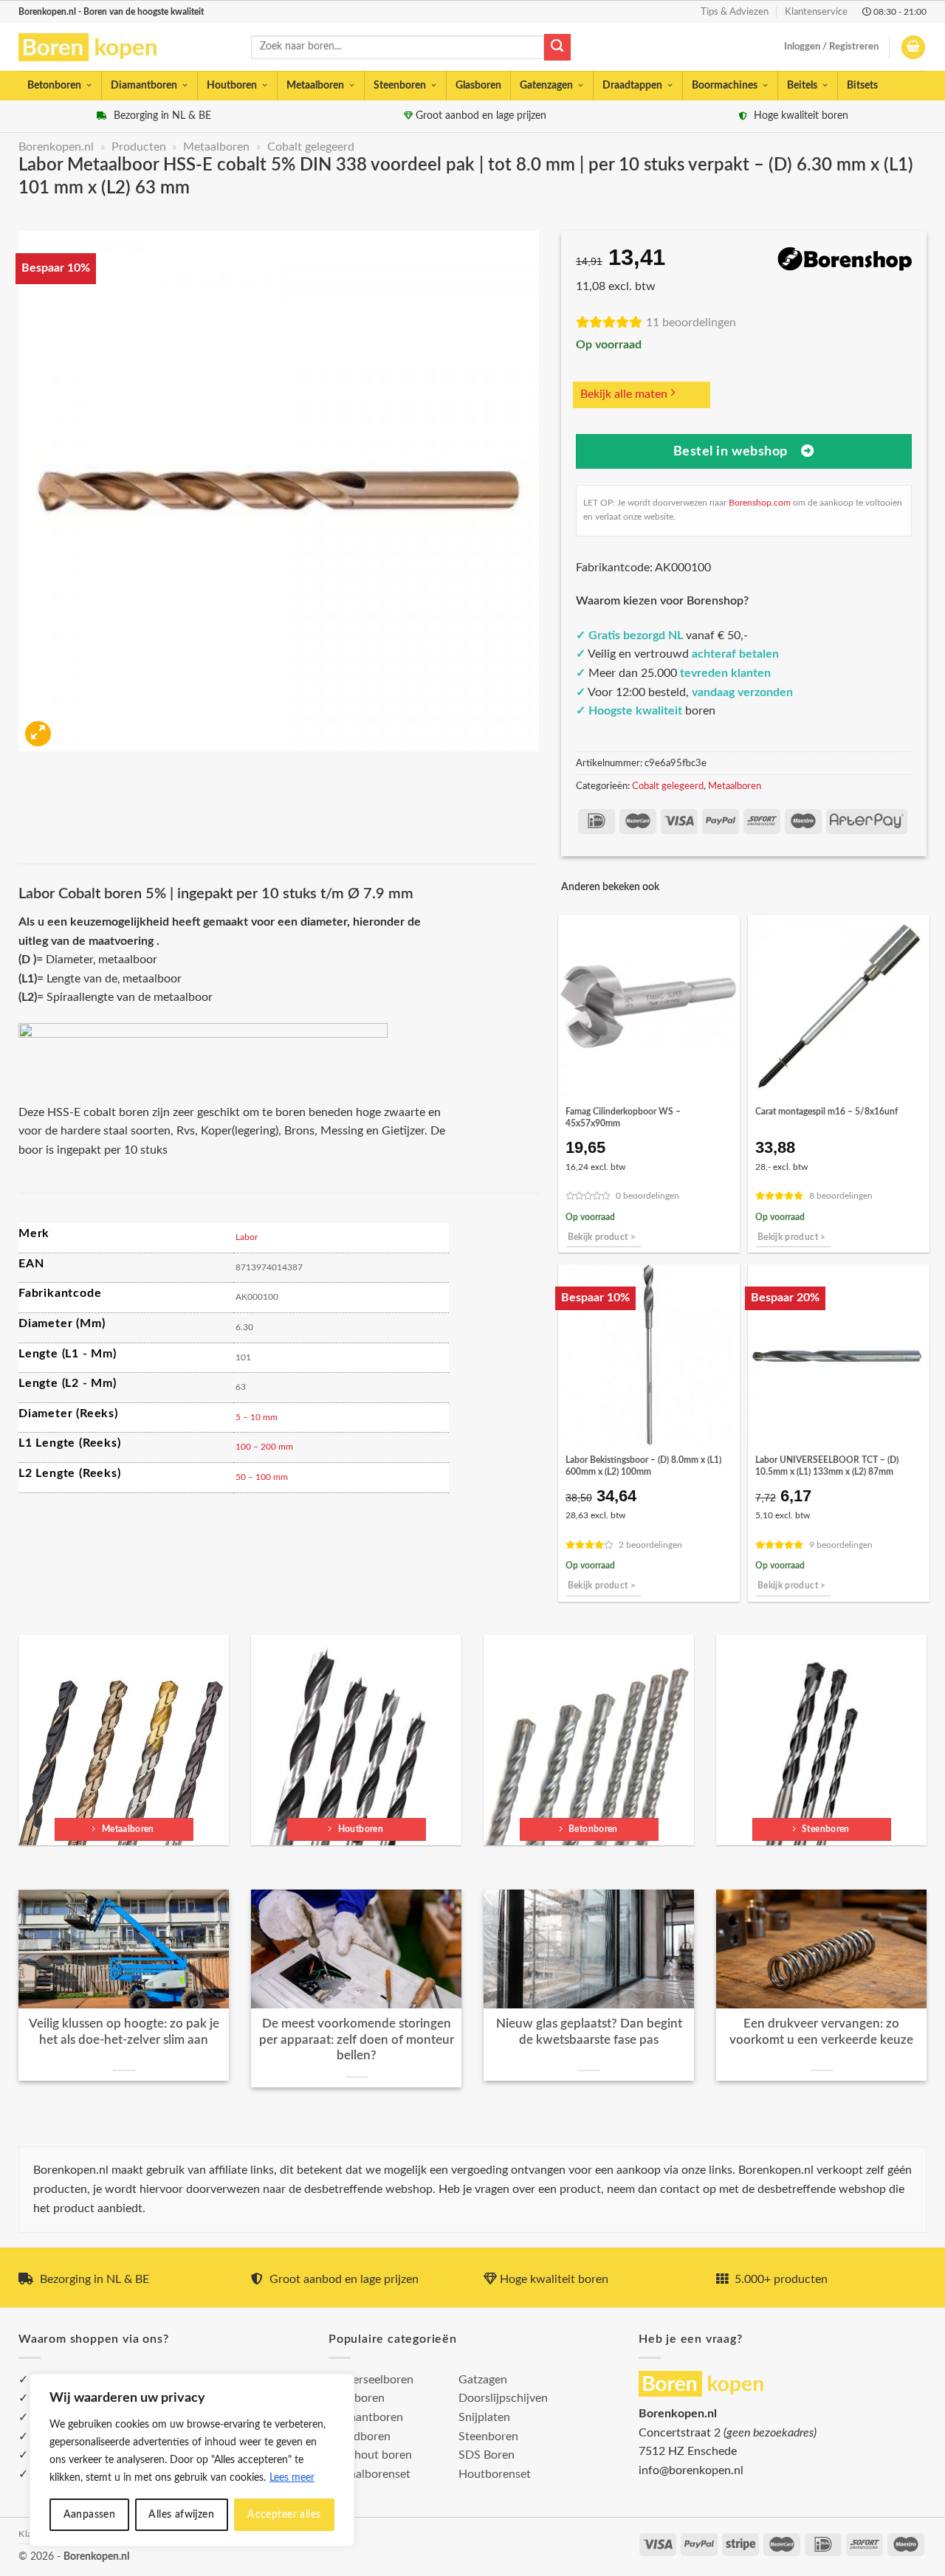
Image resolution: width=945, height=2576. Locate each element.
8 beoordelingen (841, 1196)
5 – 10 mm (257, 1417)
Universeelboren (371, 2380)
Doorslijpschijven (503, 2398)
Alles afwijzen (181, 2515)
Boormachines (725, 86)
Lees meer (292, 2478)
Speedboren (360, 2436)
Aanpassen (90, 2515)
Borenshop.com (760, 503)
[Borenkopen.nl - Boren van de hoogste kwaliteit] (94, 48)
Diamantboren (144, 86)
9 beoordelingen (841, 1545)
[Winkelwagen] (913, 48)
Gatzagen (483, 2380)
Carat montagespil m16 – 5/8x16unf (827, 1112)
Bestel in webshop (731, 451)
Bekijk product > (602, 1237)
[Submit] (557, 47)
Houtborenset (495, 2474)
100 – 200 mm (264, 1447)
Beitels (802, 86)
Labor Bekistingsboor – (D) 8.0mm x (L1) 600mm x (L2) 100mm (643, 1466)
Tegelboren (357, 2398)
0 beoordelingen (647, 1196)
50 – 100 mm (262, 1477)
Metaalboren (315, 86)
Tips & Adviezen (735, 12)
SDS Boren (487, 2455)
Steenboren (400, 86)
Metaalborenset (370, 2474)
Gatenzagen (546, 86)
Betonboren (54, 86)
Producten (139, 147)
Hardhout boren (370, 2455)
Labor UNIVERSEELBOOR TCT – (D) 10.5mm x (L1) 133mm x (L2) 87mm (827, 1466)
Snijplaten (484, 2417)
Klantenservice (816, 12)
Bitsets (862, 86)
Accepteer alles (284, 2515)
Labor (247, 1237)
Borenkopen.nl (56, 147)
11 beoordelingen (691, 323)
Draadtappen (632, 86)
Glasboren (478, 86)
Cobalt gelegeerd (311, 147)
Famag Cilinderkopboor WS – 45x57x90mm (623, 1117)
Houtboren (232, 86)
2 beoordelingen (650, 1545)
